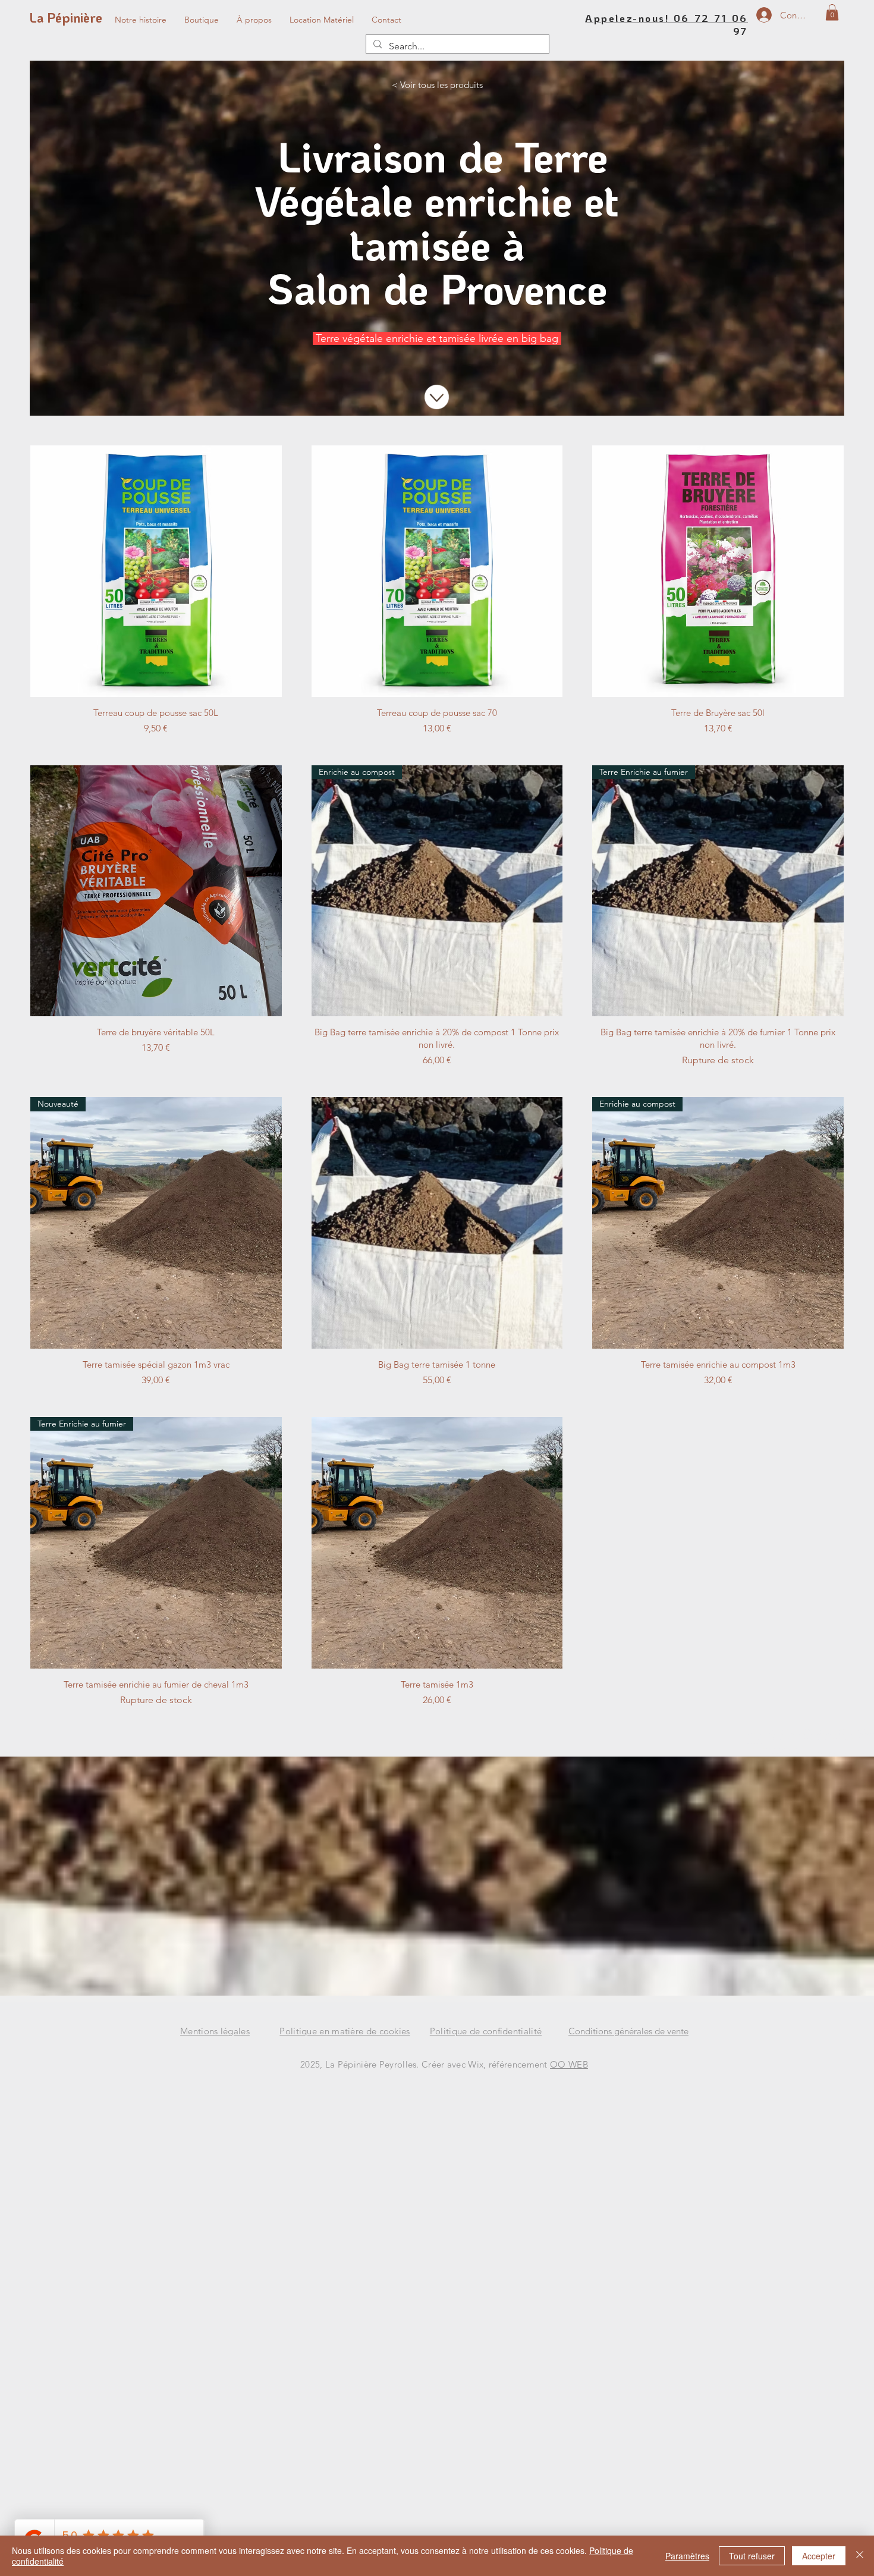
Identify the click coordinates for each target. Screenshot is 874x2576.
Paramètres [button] (687, 2556)
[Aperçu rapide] (156, 571)
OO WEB (569, 2064)
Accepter (819, 2556)
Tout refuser (752, 2556)
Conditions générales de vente (628, 2031)
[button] (832, 12)
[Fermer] (860, 2556)
